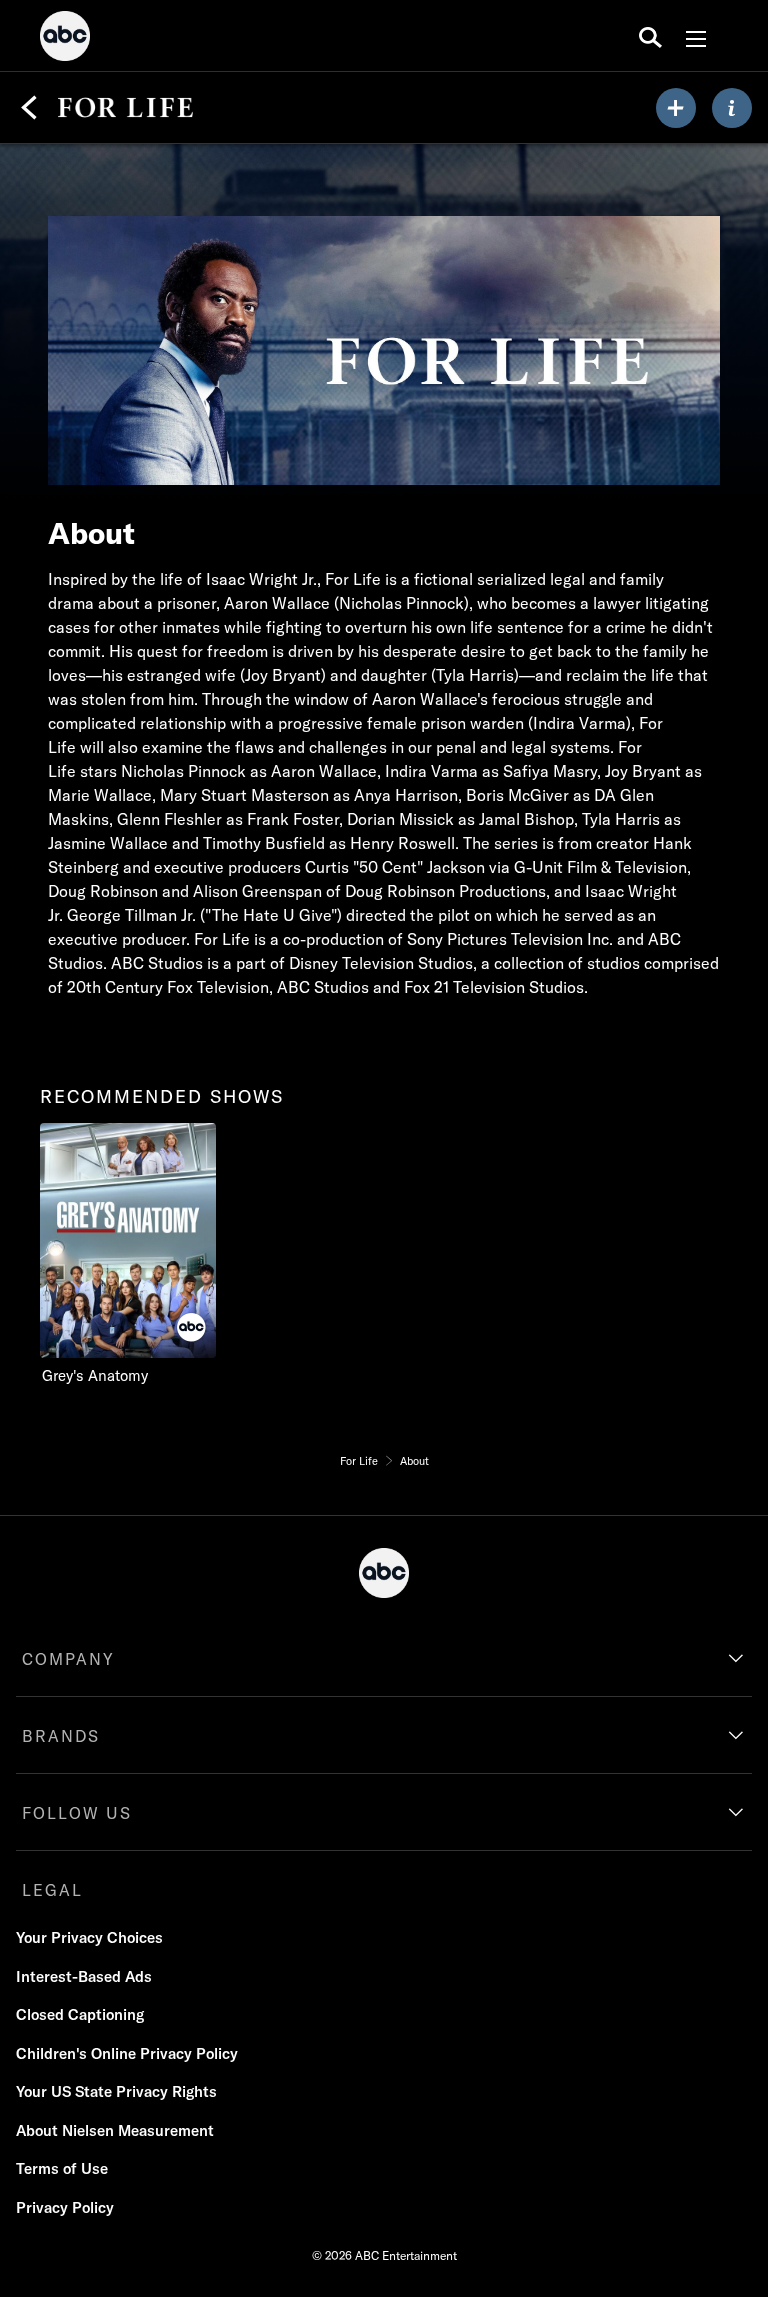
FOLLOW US (77, 1813)
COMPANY (68, 1659)
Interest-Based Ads (84, 1976)
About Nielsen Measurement (115, 2130)
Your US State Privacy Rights (116, 2091)
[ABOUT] (732, 108)
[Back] (29, 108)
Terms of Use (62, 2168)
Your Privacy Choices (89, 1937)
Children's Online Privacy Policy (127, 2053)
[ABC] (65, 39)
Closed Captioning (80, 2014)
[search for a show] (650, 36)
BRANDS (61, 1736)
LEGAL (52, 1890)
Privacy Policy (65, 2207)
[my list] (676, 108)
